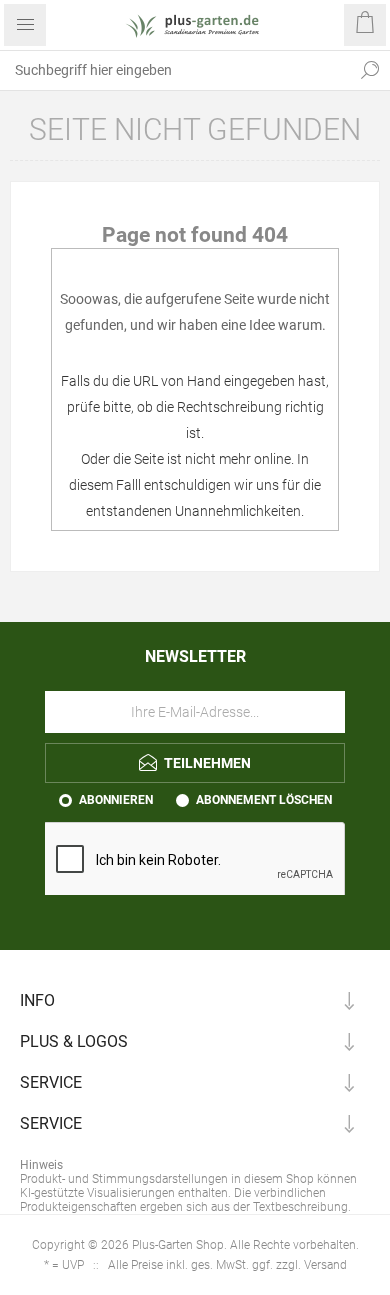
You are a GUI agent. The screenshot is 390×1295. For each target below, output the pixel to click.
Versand (325, 1265)
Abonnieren (116, 800)
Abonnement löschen (264, 800)
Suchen (370, 70)
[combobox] (175, 70)
